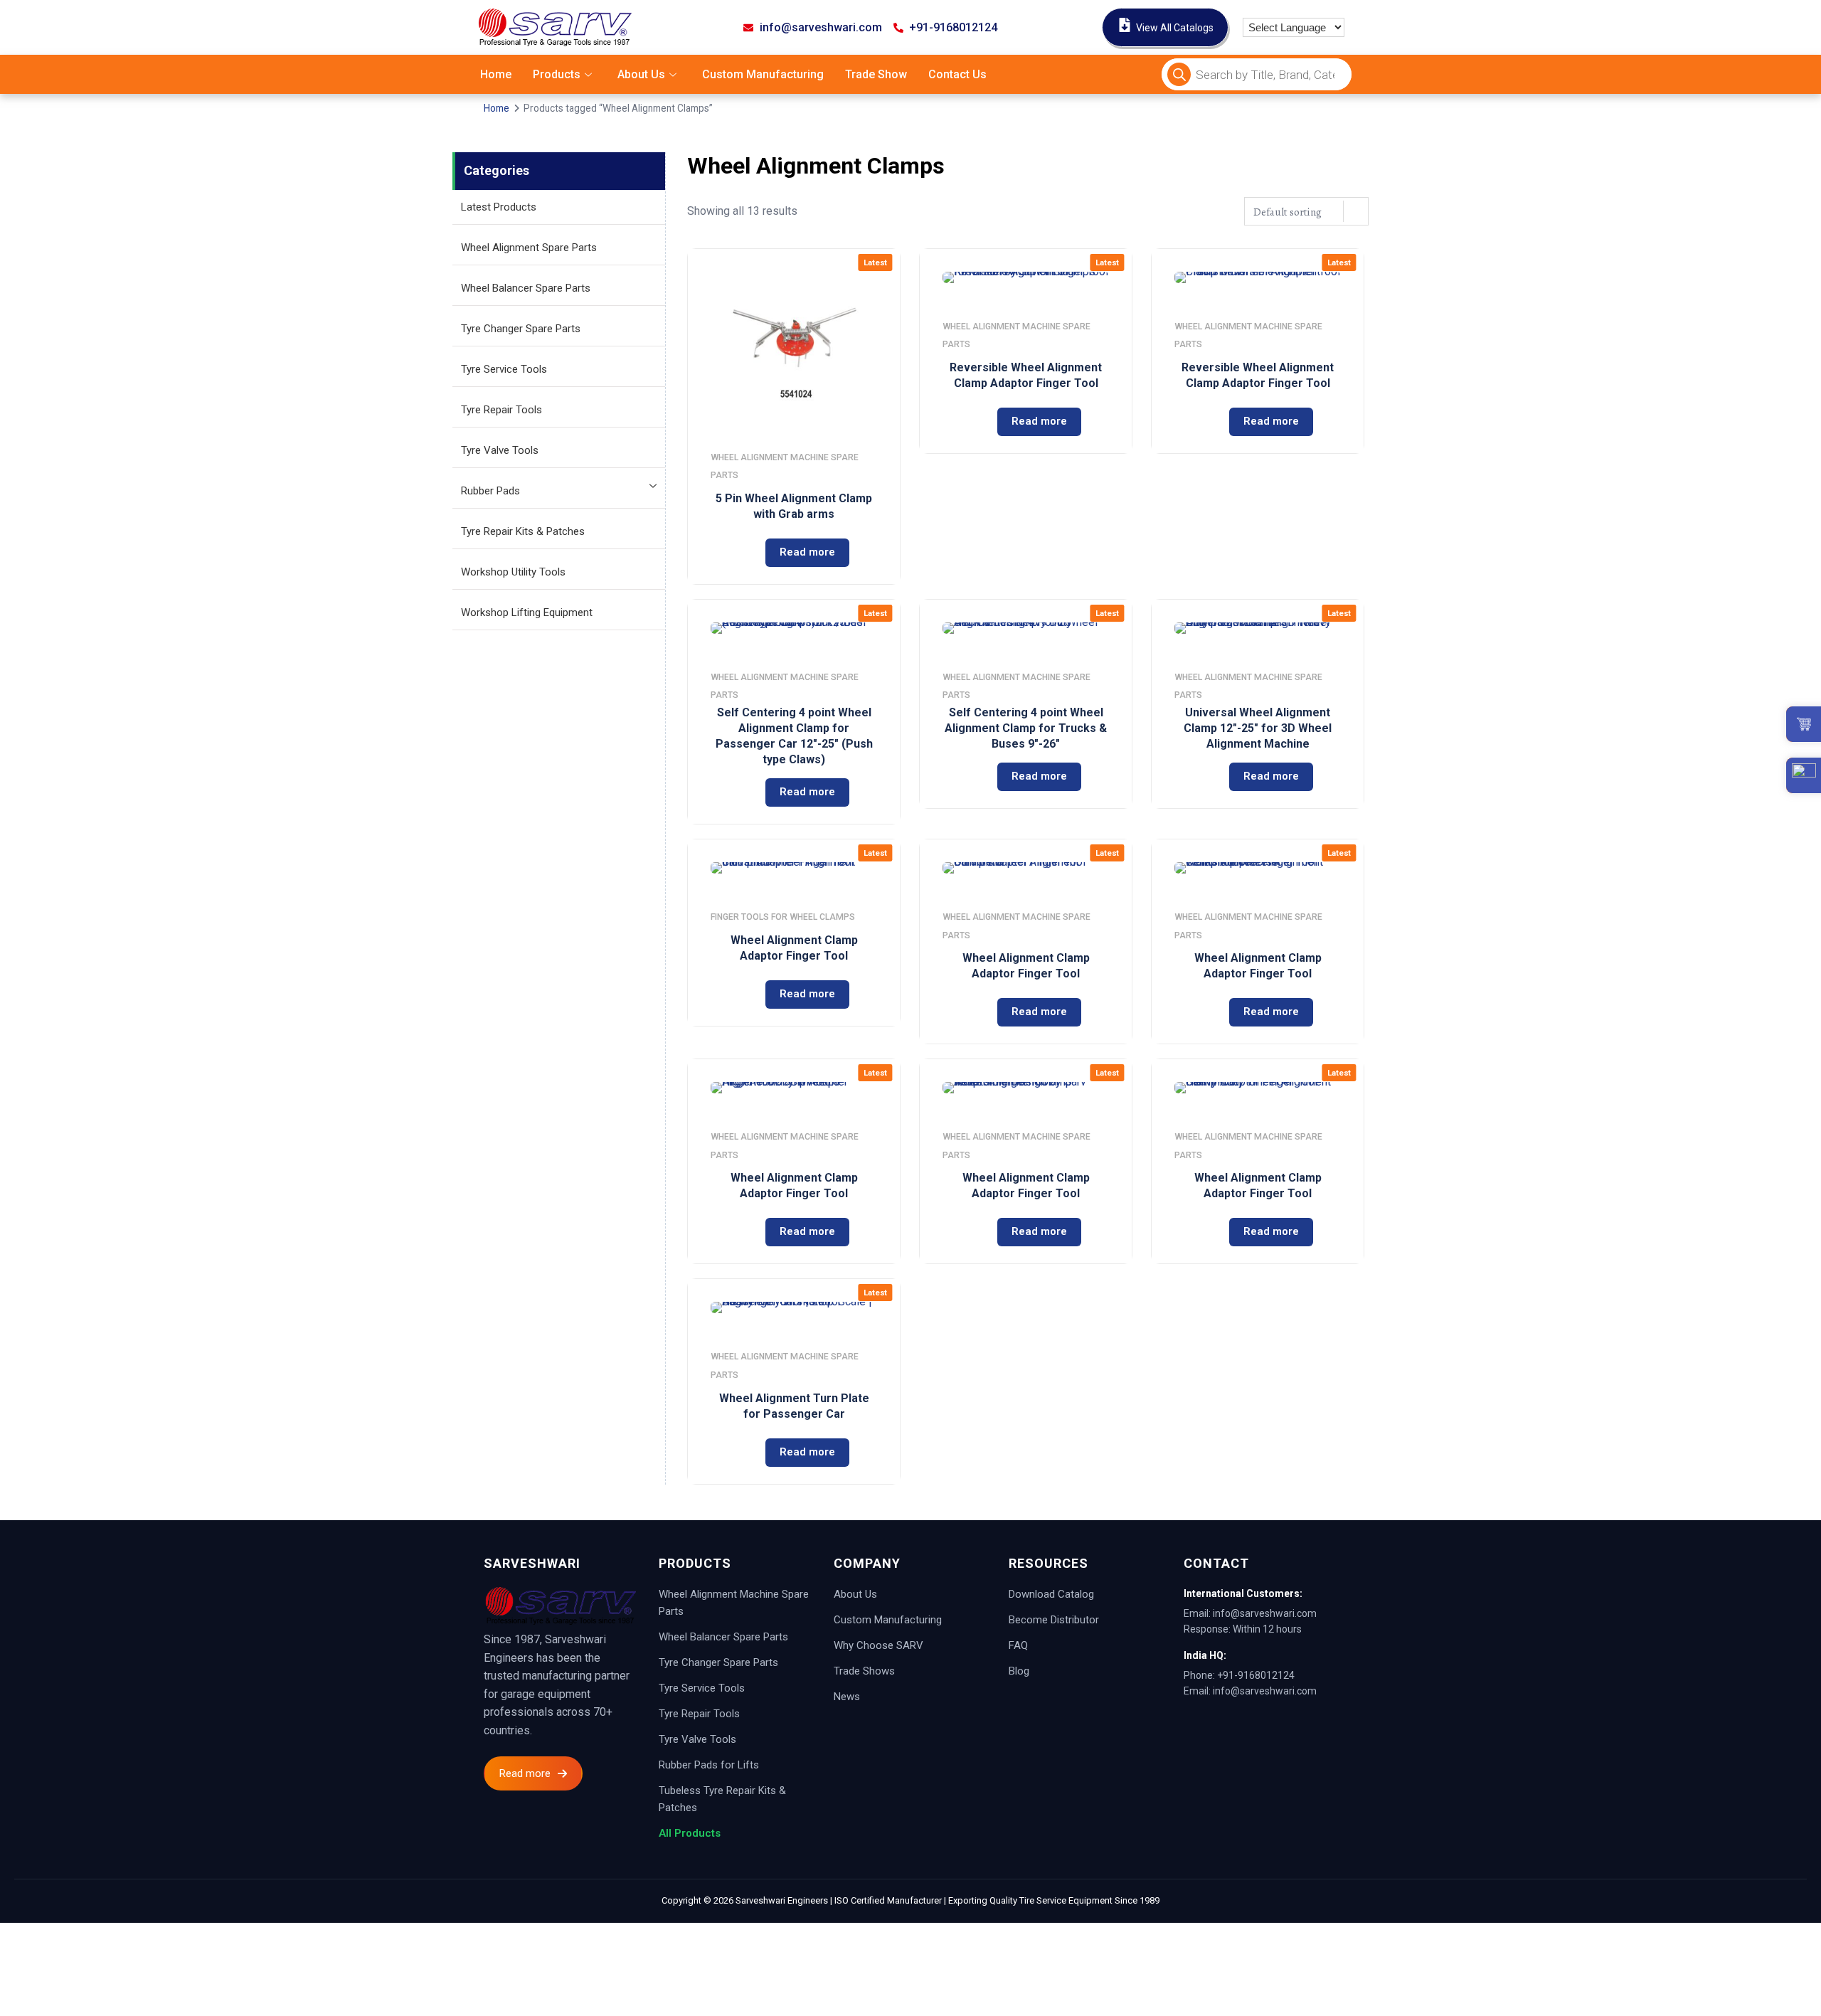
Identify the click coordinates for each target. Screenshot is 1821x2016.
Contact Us (957, 74)
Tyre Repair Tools (501, 410)
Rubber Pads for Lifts (709, 1765)
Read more (807, 552)
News (847, 1697)
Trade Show (876, 74)
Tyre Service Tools (504, 369)
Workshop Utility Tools (513, 572)
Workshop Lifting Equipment (527, 612)
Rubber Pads (490, 491)
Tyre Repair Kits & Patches (523, 531)
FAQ (1018, 1645)
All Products (690, 1833)
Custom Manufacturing (763, 74)
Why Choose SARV (878, 1645)
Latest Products (499, 207)
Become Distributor (1054, 1620)
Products (557, 74)
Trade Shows (864, 1671)
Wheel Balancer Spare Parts (526, 288)
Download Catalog (1051, 1594)
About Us (641, 74)
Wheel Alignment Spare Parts (529, 248)
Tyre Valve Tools (500, 450)
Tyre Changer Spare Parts (521, 329)
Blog (1019, 1671)
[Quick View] (733, 553)
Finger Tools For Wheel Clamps (783, 917)
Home (496, 74)
